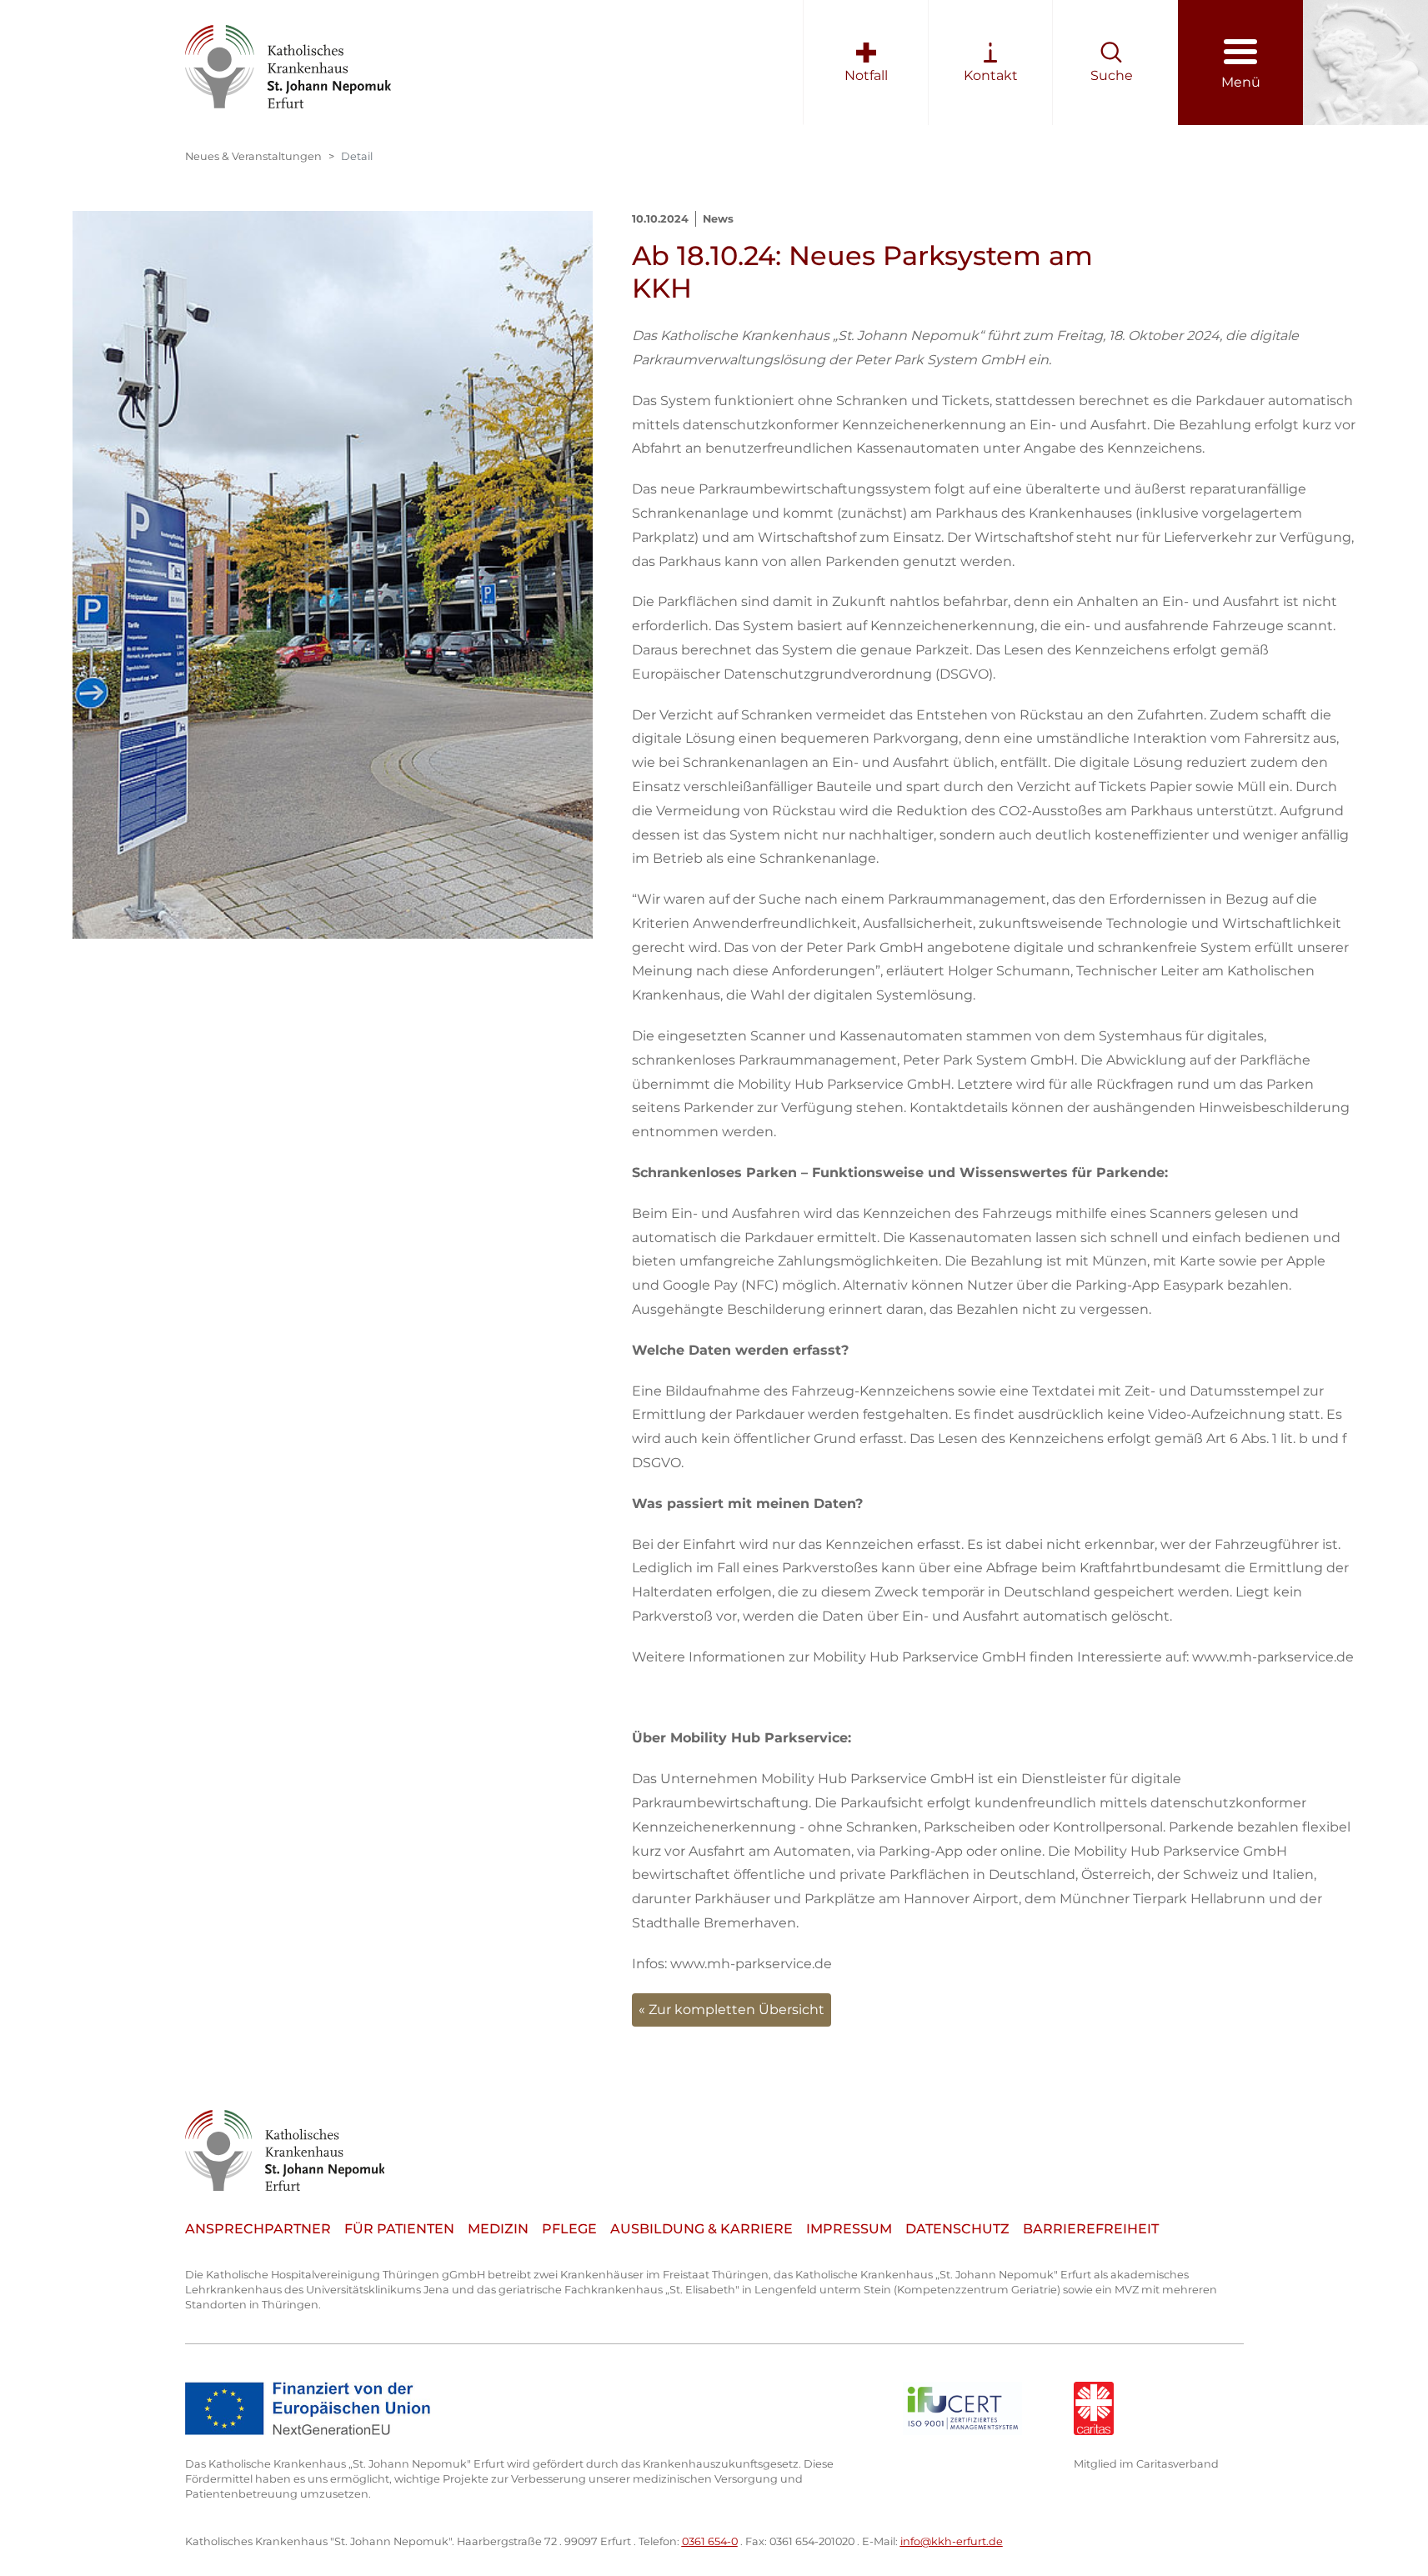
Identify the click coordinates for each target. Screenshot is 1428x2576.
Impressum (849, 2229)
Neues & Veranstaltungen (253, 156)
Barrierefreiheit (1091, 2229)
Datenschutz (957, 2229)
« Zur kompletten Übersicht (732, 2010)
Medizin (498, 2229)
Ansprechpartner (258, 2229)
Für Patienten (399, 2229)
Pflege (569, 2229)
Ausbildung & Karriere (701, 2229)
